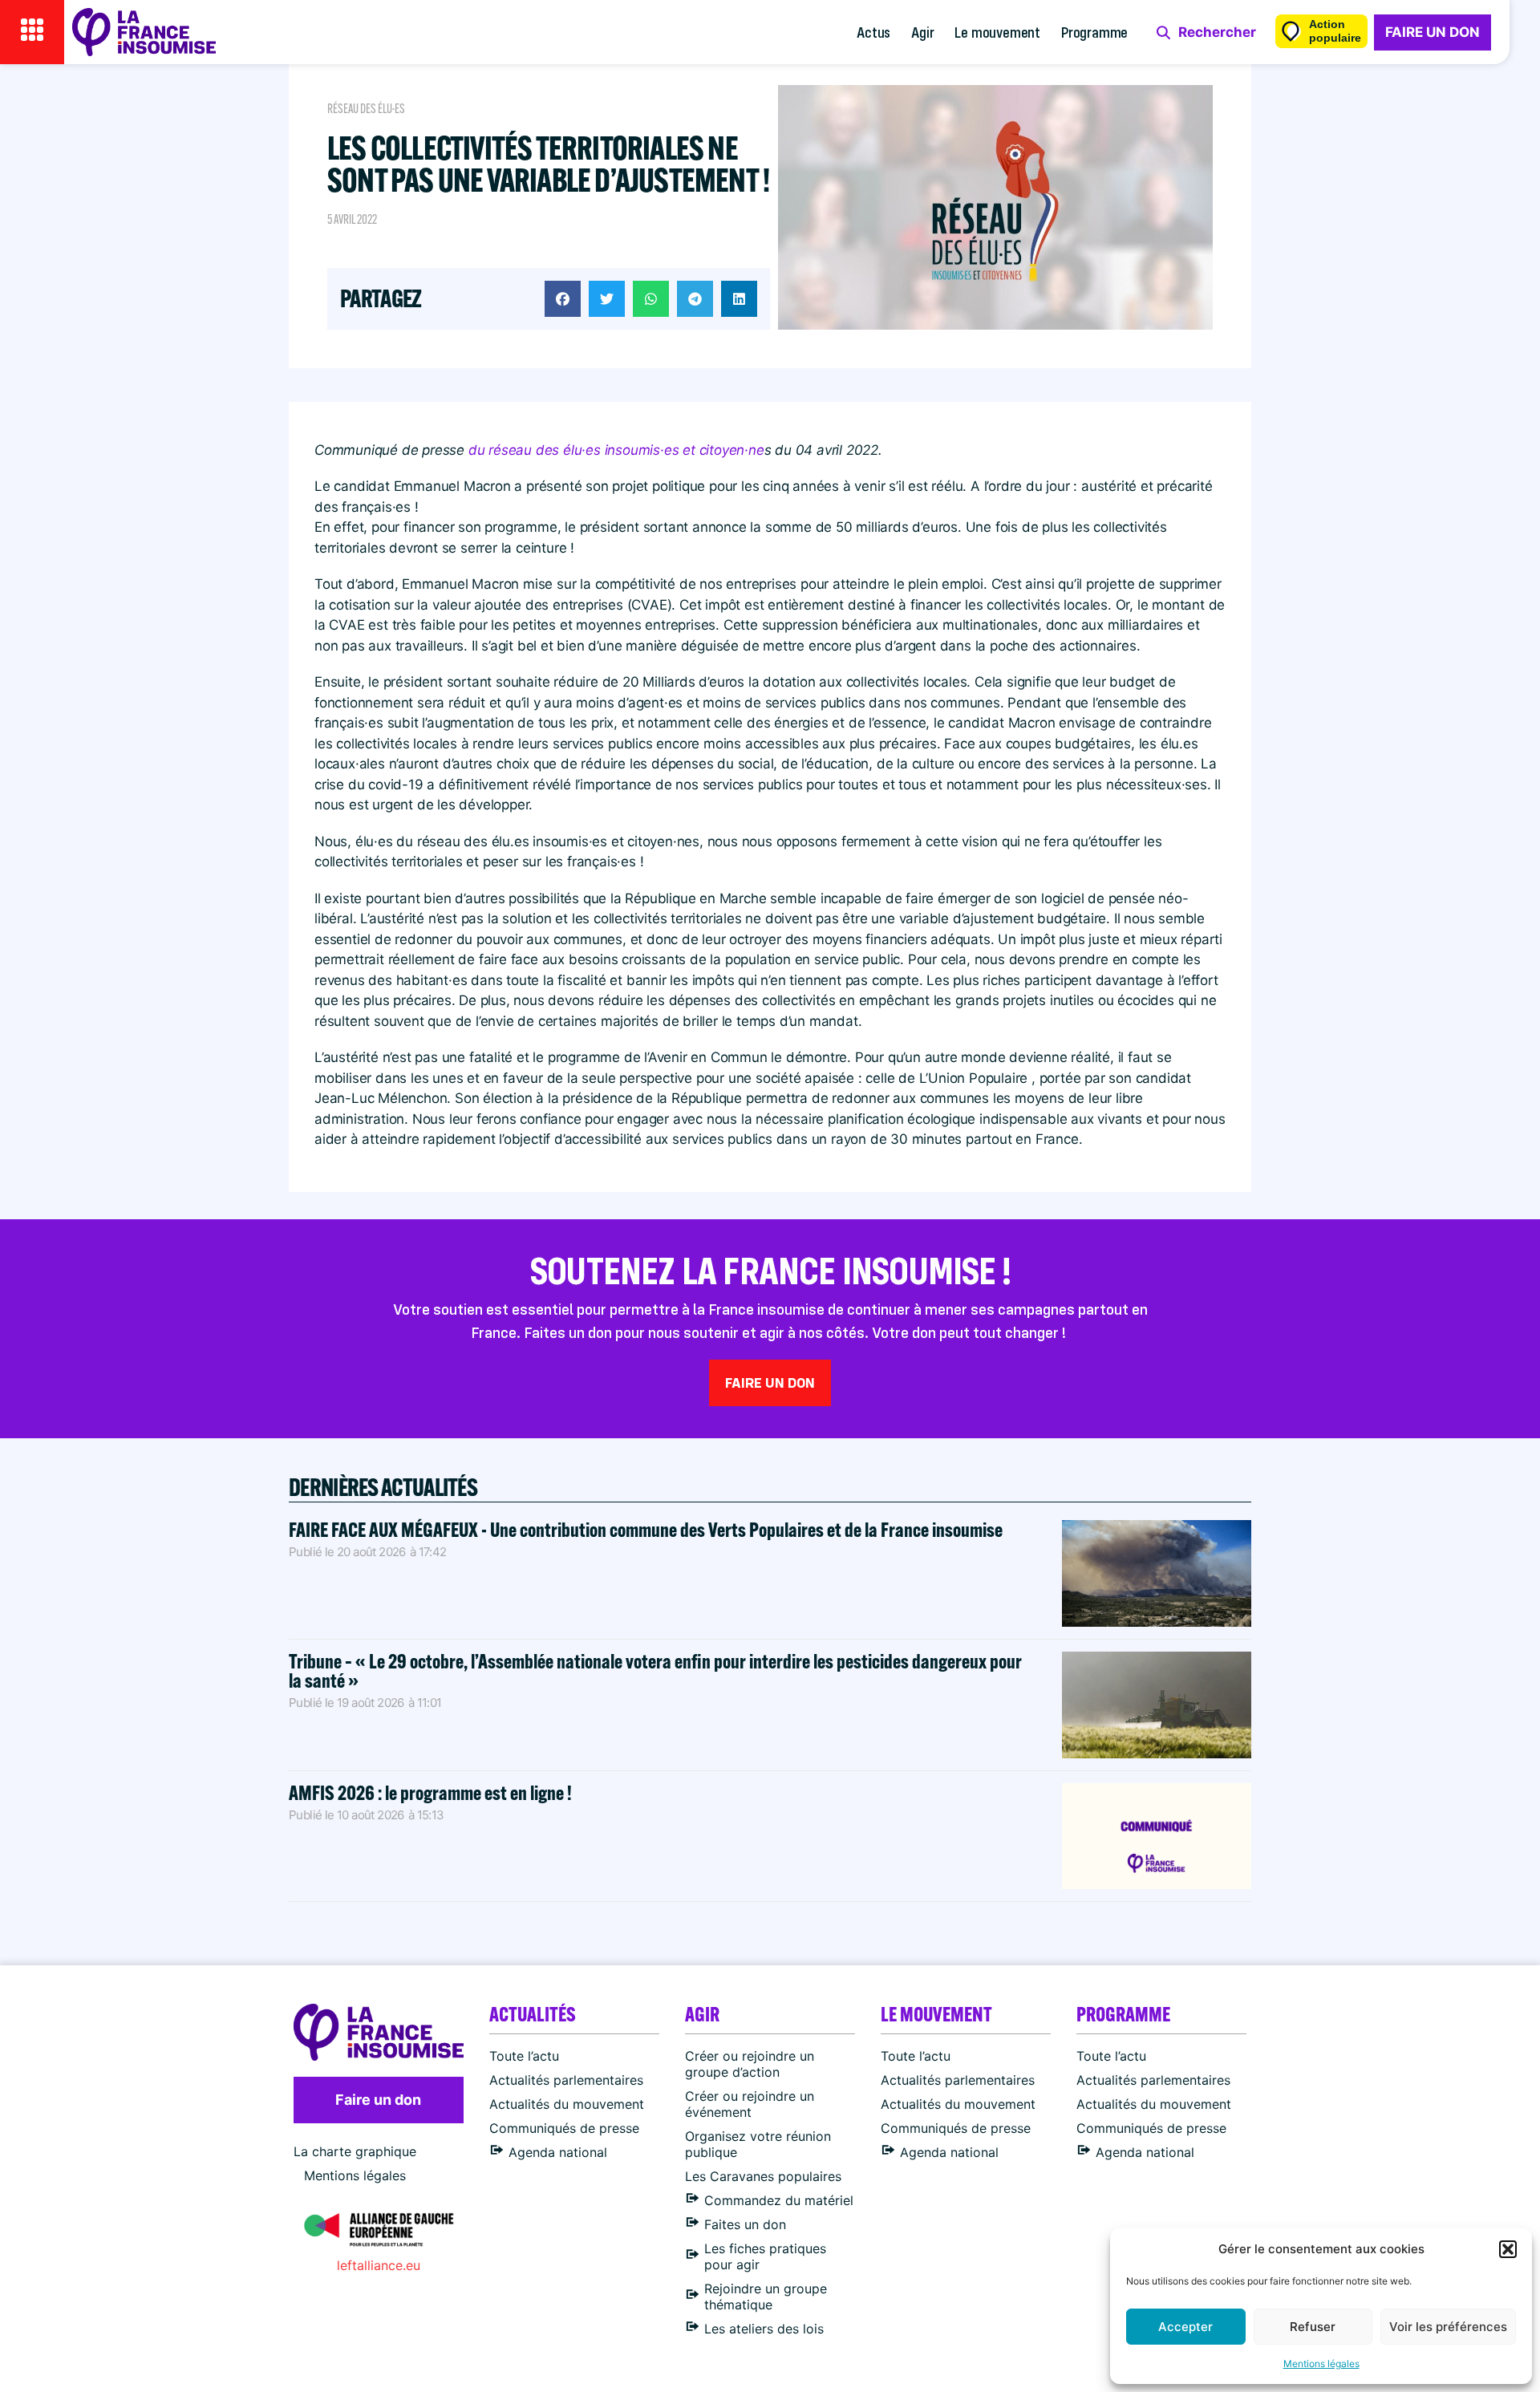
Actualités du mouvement (567, 2104)
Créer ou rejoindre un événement (750, 2104)
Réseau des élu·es (366, 109)
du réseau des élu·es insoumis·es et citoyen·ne (616, 450)
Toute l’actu (524, 2056)
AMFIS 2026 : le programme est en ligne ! (432, 1792)
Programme (1094, 32)
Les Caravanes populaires (763, 2176)
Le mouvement (997, 32)
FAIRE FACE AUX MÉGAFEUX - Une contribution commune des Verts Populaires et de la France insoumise (646, 1529)
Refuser (1313, 2327)
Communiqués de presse (564, 2128)
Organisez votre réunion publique (758, 2144)
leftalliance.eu (379, 2265)
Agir (922, 32)
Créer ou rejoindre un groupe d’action (750, 2064)
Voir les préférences (1448, 2327)
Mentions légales (1321, 2364)
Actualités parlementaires (566, 2080)
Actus (873, 32)
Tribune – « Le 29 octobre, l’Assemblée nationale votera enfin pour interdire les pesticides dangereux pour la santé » (655, 1670)
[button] (1508, 2249)
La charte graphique (355, 2151)
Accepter (1185, 2327)
